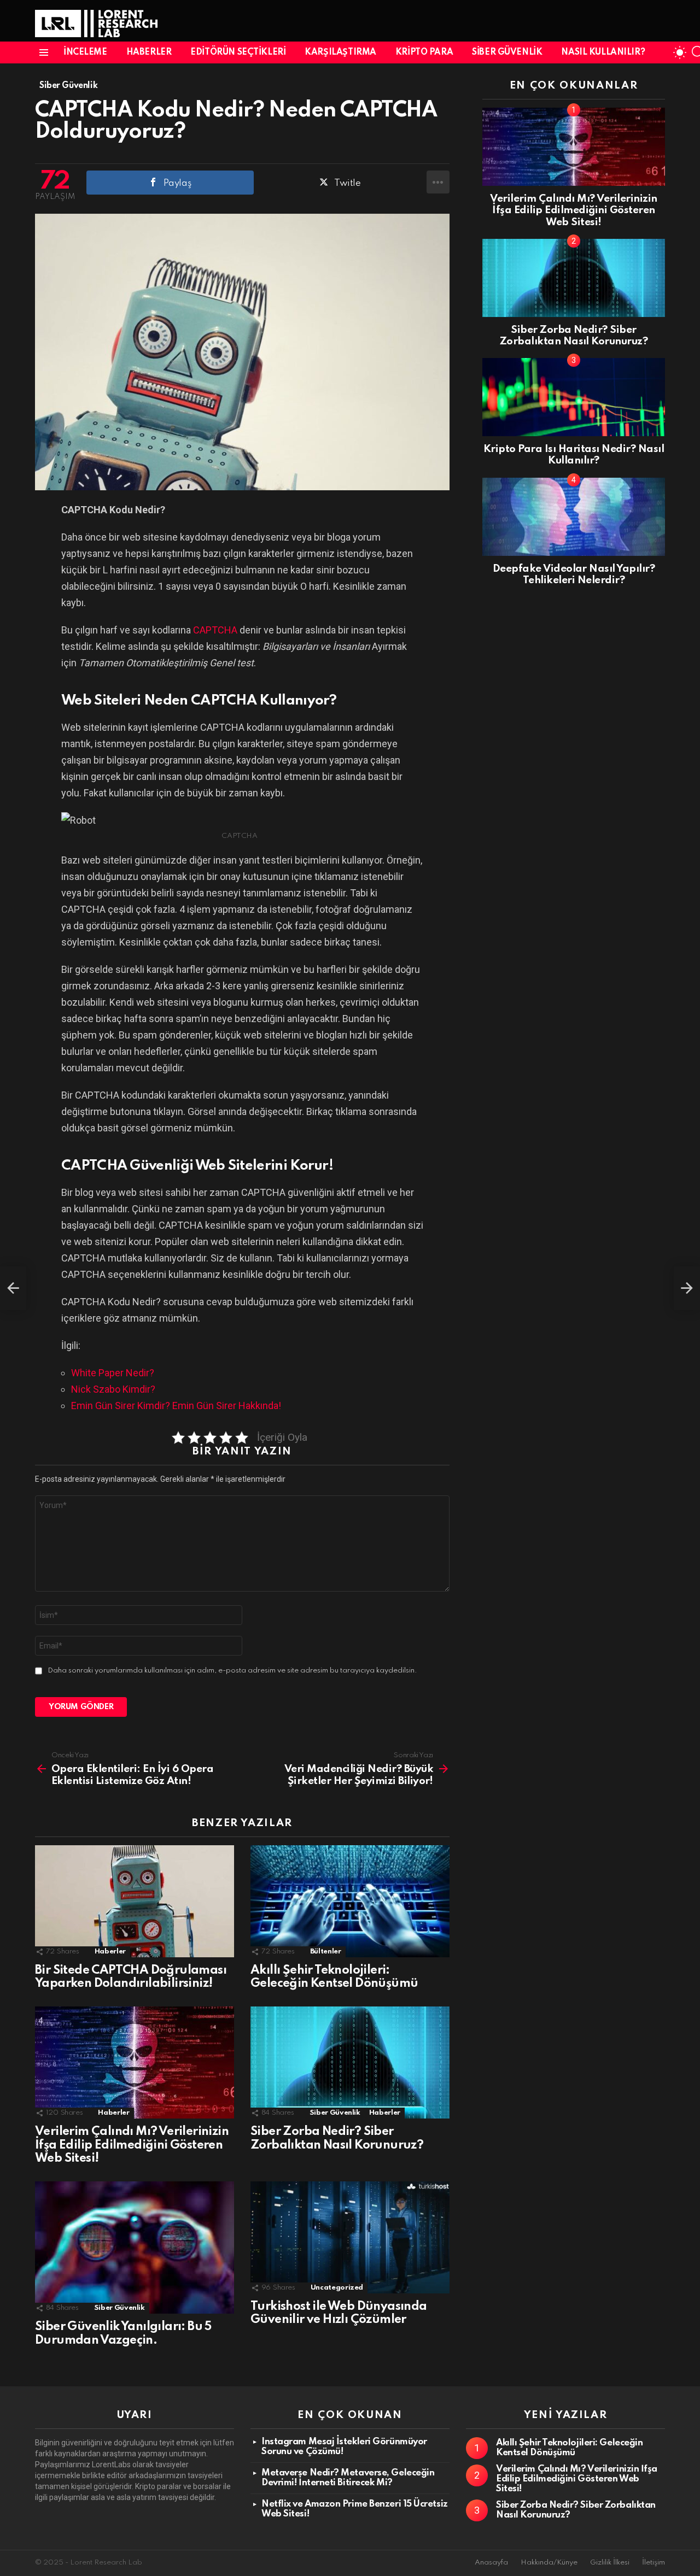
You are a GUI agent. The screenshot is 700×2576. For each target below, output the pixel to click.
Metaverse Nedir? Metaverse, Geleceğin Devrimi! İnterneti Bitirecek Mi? (348, 2478)
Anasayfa (491, 2563)
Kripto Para (424, 52)
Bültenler (326, 1952)
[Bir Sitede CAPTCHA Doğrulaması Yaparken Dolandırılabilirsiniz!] (135, 1901)
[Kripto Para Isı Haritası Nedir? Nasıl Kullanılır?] (574, 397)
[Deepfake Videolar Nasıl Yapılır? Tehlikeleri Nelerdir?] (574, 517)
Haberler (149, 52)
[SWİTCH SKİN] (680, 52)
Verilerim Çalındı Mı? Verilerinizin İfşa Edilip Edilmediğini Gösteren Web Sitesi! (132, 2145)
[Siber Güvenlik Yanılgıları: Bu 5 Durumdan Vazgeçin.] (135, 2248)
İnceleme (85, 52)
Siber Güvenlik (507, 52)
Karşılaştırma (340, 52)
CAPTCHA (215, 630)
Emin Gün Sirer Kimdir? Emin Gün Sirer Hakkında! (176, 1406)
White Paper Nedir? (113, 1373)
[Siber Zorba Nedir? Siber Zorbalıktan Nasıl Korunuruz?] (350, 2062)
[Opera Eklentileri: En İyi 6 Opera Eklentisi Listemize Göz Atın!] (13, 1288)
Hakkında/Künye (549, 2563)
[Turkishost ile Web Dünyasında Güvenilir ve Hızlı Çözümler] (350, 2237)
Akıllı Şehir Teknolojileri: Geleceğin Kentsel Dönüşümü (569, 2448)
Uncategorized (337, 2288)
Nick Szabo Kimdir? (113, 1389)
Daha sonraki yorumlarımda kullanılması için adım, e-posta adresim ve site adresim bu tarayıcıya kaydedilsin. (232, 1671)
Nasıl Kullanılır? (603, 52)
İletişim (654, 2563)
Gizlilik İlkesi (610, 2563)
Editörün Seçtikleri (238, 52)
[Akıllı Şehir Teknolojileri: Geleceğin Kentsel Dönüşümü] (350, 1901)
